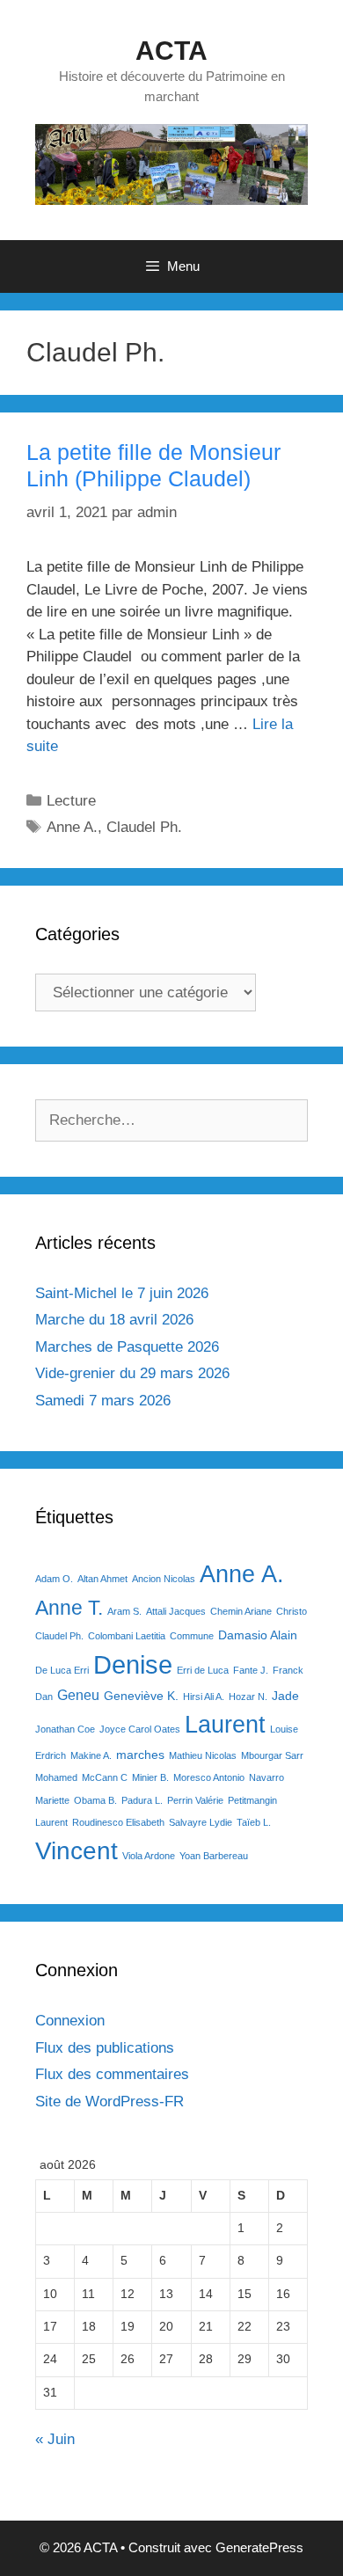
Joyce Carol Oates (140, 1729)
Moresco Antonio (209, 1777)
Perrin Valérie (195, 1800)
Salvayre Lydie (201, 1822)
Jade (285, 1696)
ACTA (171, 51)
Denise (133, 1664)
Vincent (77, 1851)
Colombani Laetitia (127, 1636)
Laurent (225, 1724)
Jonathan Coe (65, 1729)
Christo (292, 1611)
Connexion (70, 2021)
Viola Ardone (149, 1856)
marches (140, 1755)
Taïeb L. (254, 1822)
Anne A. (72, 827)
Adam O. (54, 1579)
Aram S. (124, 1611)
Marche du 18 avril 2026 (114, 1320)
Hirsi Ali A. (204, 1697)
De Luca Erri (62, 1670)
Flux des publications (105, 2048)
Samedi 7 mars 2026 (103, 1401)
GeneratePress (259, 2547)
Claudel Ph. (144, 827)
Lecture (71, 801)
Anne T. (69, 1608)
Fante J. (251, 1670)
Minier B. (150, 1777)
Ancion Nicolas (164, 1579)
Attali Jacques (176, 1611)
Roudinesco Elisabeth (118, 1822)
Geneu (78, 1695)
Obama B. (95, 1800)
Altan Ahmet (102, 1579)
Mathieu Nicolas (203, 1755)
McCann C (105, 1777)
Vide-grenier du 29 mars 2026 (132, 1373)
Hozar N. (248, 1697)
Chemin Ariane (241, 1611)
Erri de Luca (203, 1670)
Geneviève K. (141, 1696)
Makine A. (91, 1755)
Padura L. (142, 1800)
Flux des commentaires (112, 2074)
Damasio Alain (258, 1635)
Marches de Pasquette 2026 (127, 1347)
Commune (192, 1636)
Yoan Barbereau (214, 1856)
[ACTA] (171, 164)
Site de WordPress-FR (109, 2102)
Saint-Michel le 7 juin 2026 (122, 1293)
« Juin (55, 2439)
